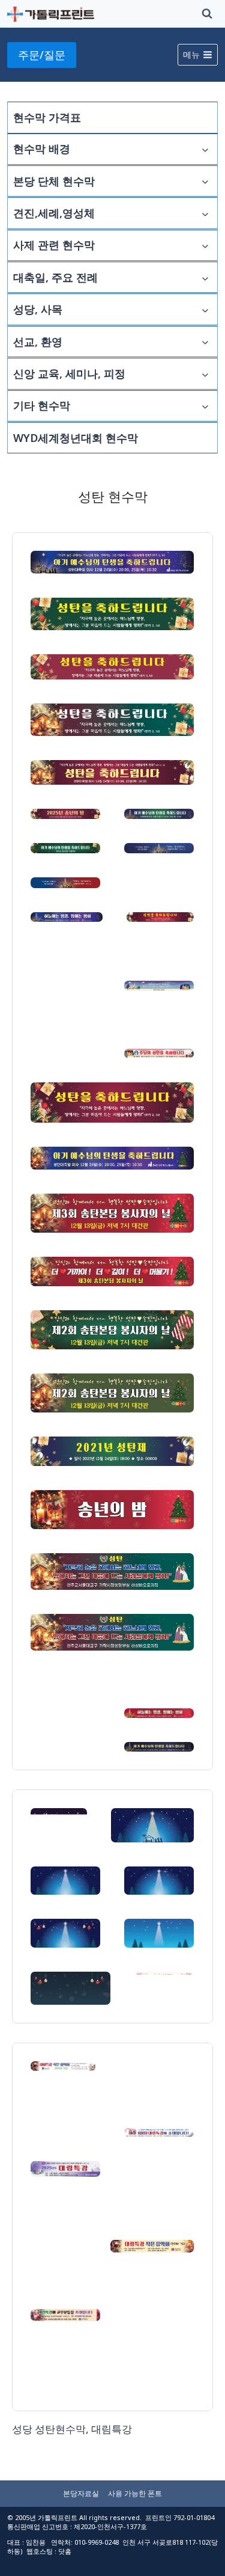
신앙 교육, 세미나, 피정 (69, 373)
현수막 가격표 (47, 117)
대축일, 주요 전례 (55, 277)
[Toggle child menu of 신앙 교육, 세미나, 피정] (205, 373)
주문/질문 (42, 55)
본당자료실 (81, 2493)
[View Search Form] (207, 14)
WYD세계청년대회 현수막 (76, 438)
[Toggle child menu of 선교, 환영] (205, 342)
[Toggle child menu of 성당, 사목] (205, 309)
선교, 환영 (38, 342)
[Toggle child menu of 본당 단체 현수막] (205, 181)
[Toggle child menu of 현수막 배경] (205, 149)
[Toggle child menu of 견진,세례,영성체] (205, 213)
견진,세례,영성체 (54, 213)
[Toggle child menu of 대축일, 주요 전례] (205, 277)
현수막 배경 (42, 149)
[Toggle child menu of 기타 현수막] (205, 406)
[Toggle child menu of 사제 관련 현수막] (205, 245)
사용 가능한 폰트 (135, 2493)
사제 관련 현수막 (54, 245)
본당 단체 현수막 (54, 181)
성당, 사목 (38, 309)
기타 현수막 (42, 405)
